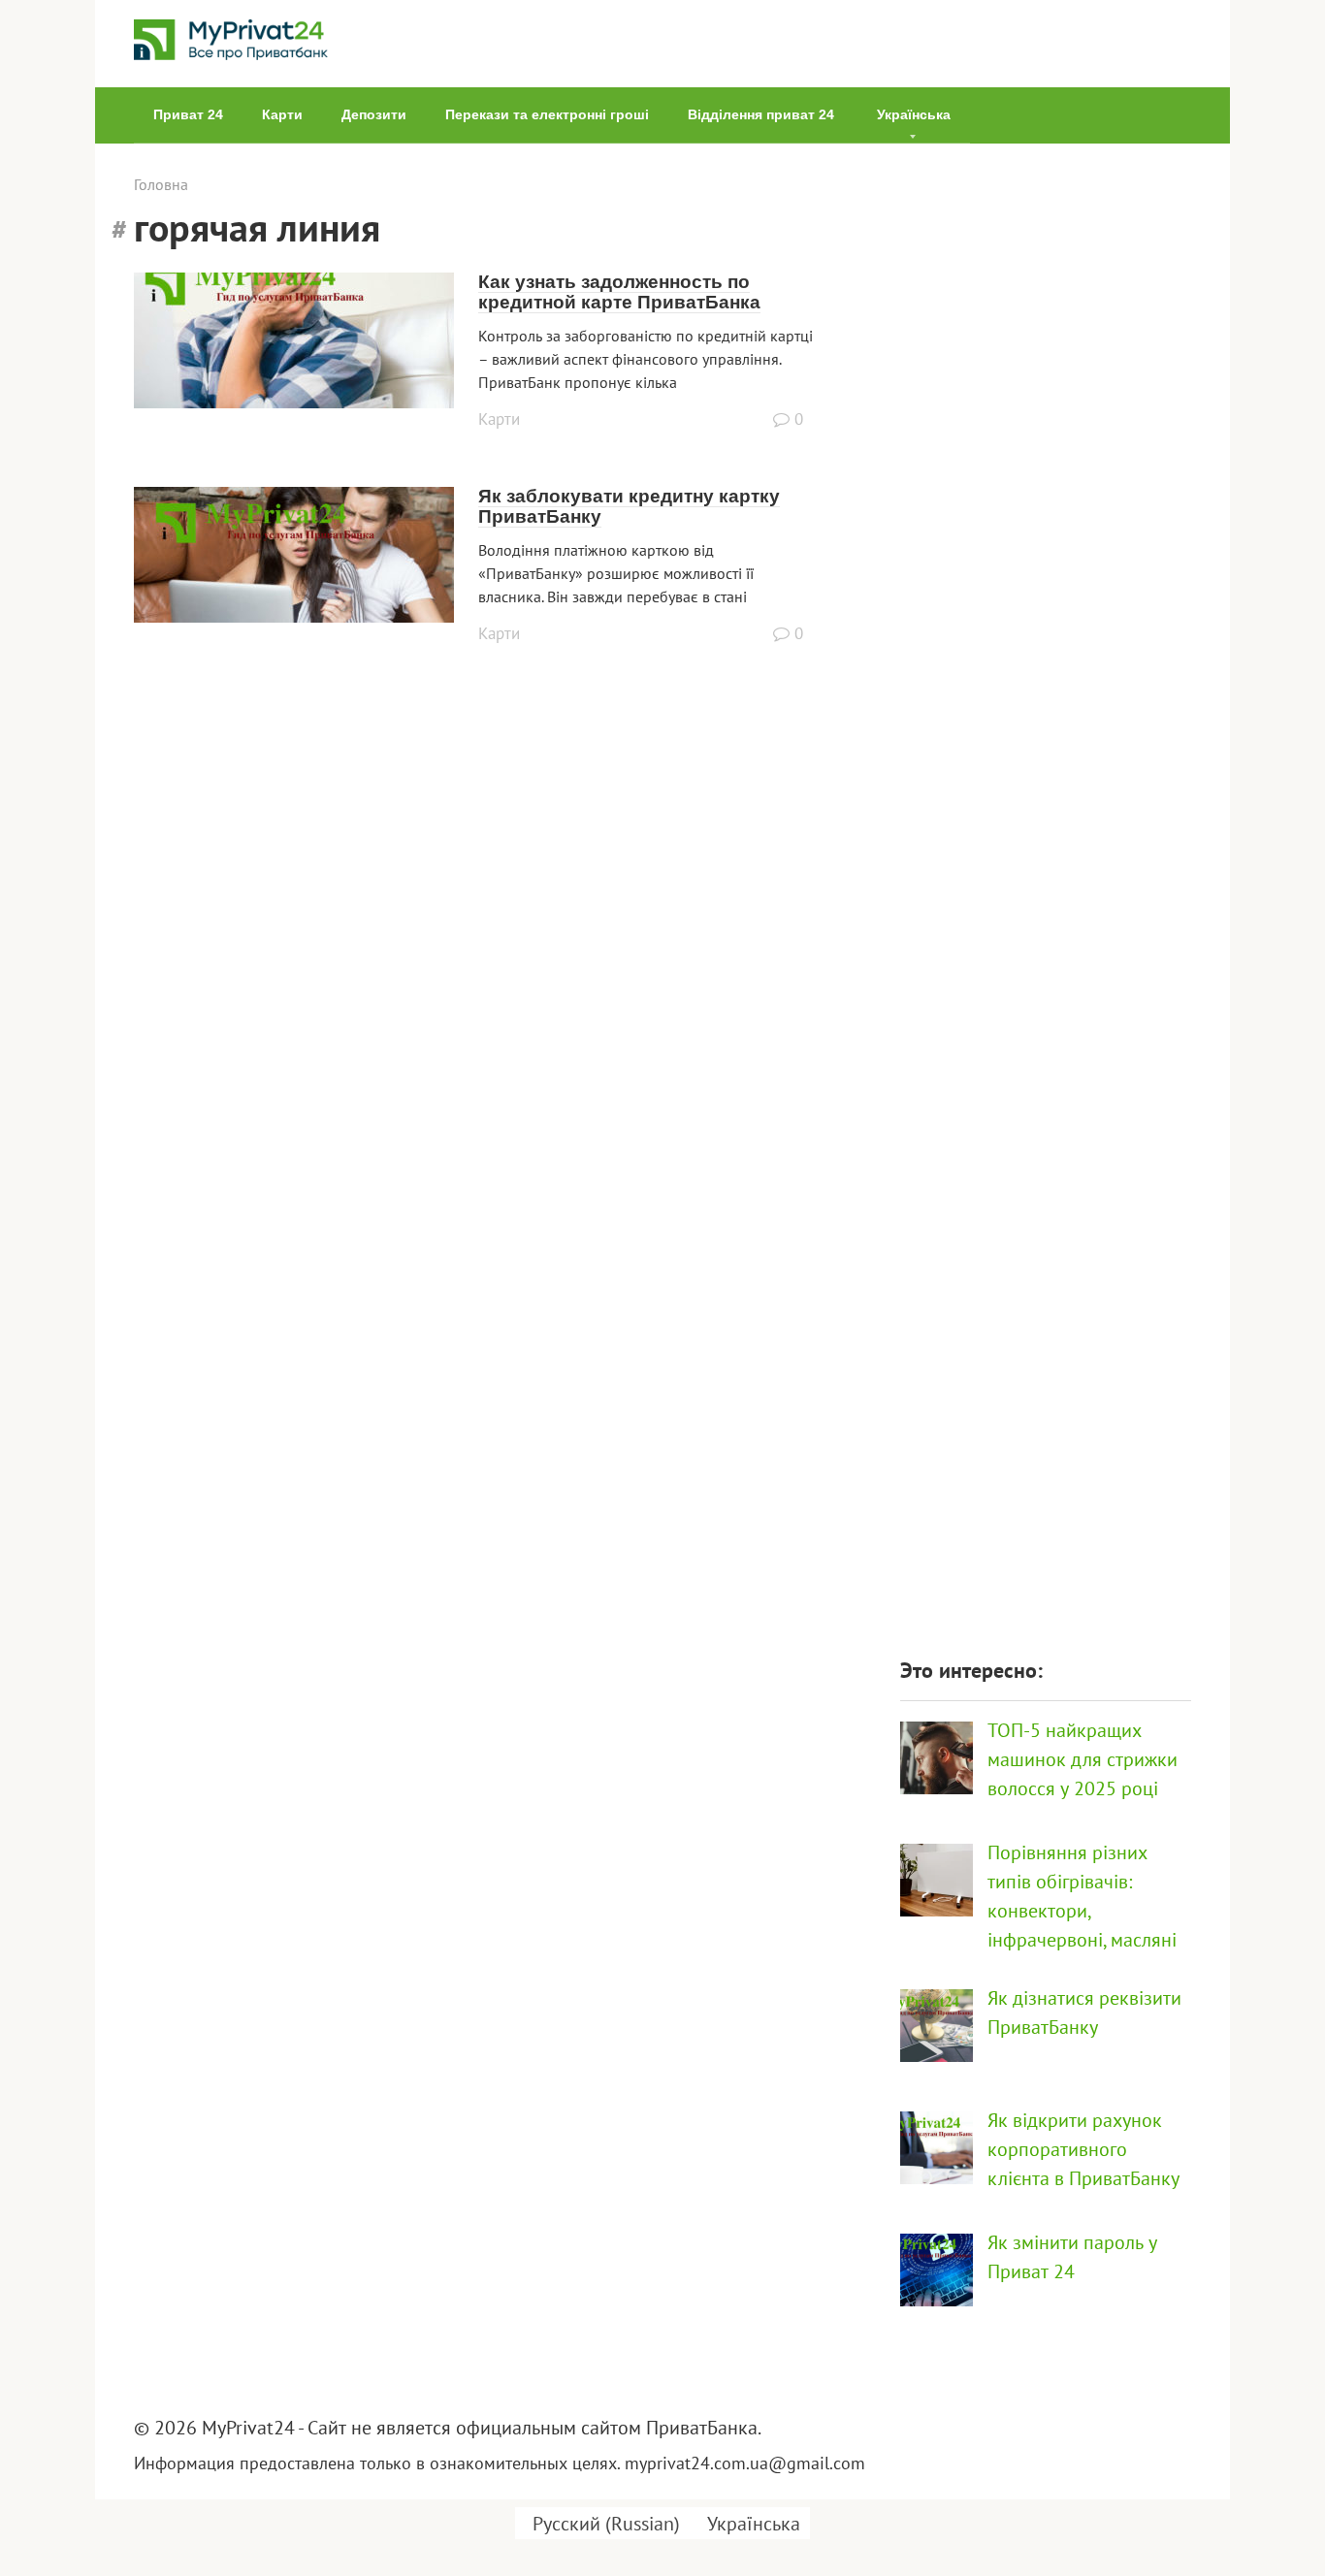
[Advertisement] (1046, 889)
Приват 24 (188, 114)
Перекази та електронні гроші (547, 114)
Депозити (374, 114)
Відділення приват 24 (761, 114)
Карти (282, 114)
